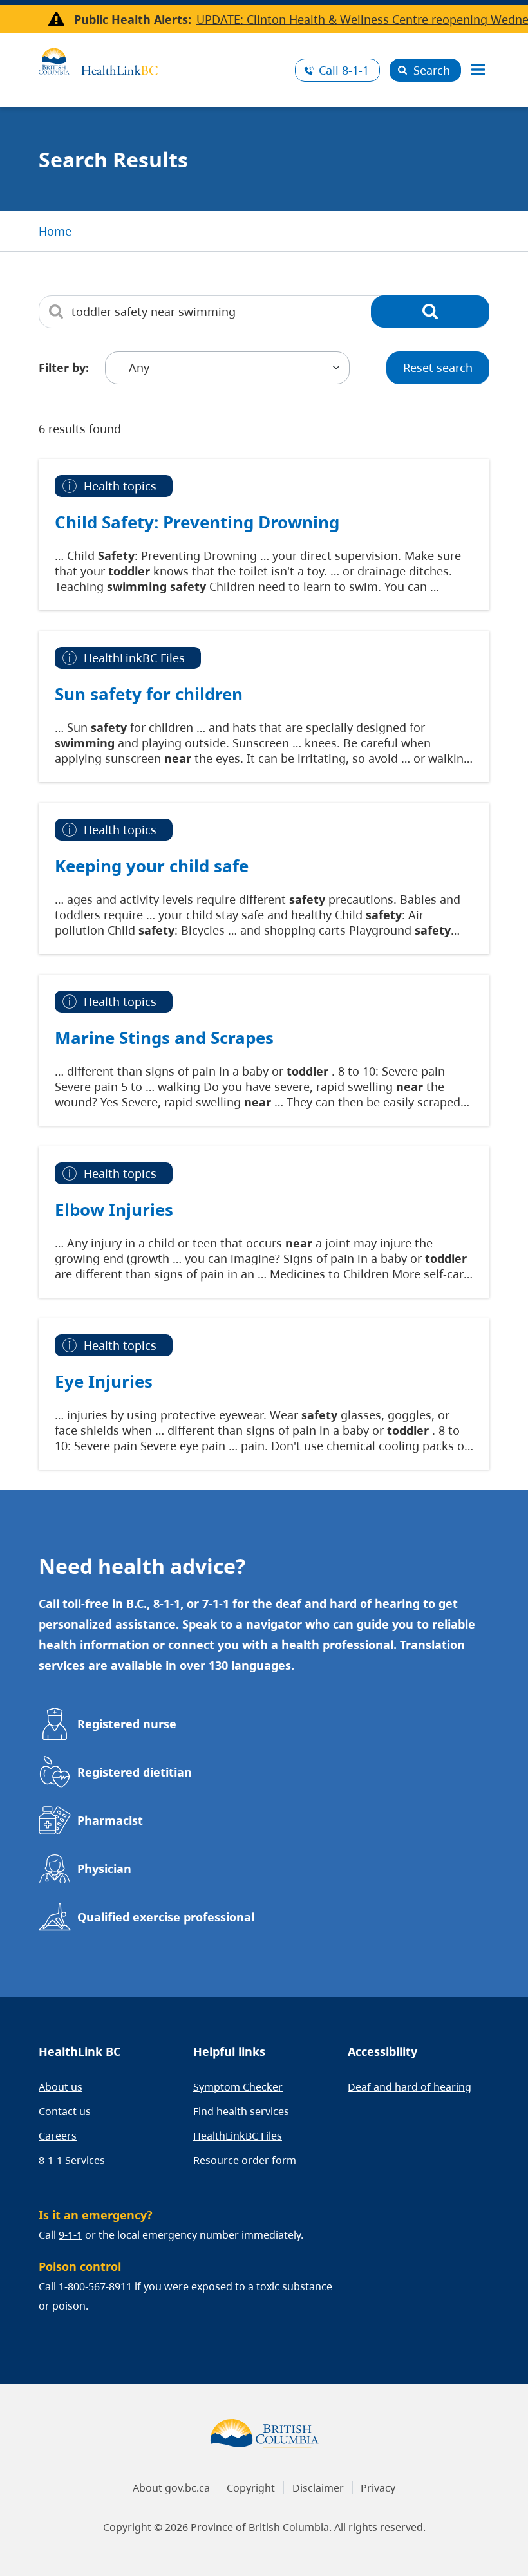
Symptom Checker (238, 2087)
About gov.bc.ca (171, 2488)
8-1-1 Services (72, 2160)
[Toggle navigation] (478, 70)
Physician (104, 1869)
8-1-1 (344, 70)
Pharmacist (110, 1820)
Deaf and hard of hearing (410, 2087)
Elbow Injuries (114, 1209)
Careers (58, 2136)
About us (61, 2087)
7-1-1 (216, 1603)
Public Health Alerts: (133, 19)
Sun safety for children (149, 694)
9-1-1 (71, 2235)
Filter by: (64, 368)
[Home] (162, 60)
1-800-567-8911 (95, 2286)
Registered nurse (127, 1724)
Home (55, 231)
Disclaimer (318, 2488)
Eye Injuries (104, 1381)
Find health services (241, 2111)
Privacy (378, 2488)
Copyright (251, 2488)
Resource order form (245, 2160)
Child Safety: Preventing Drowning (197, 522)
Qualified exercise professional (166, 1917)
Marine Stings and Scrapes (164, 1038)
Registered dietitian (135, 1772)
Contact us (65, 2111)
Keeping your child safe (152, 866)
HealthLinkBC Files (238, 2136)
